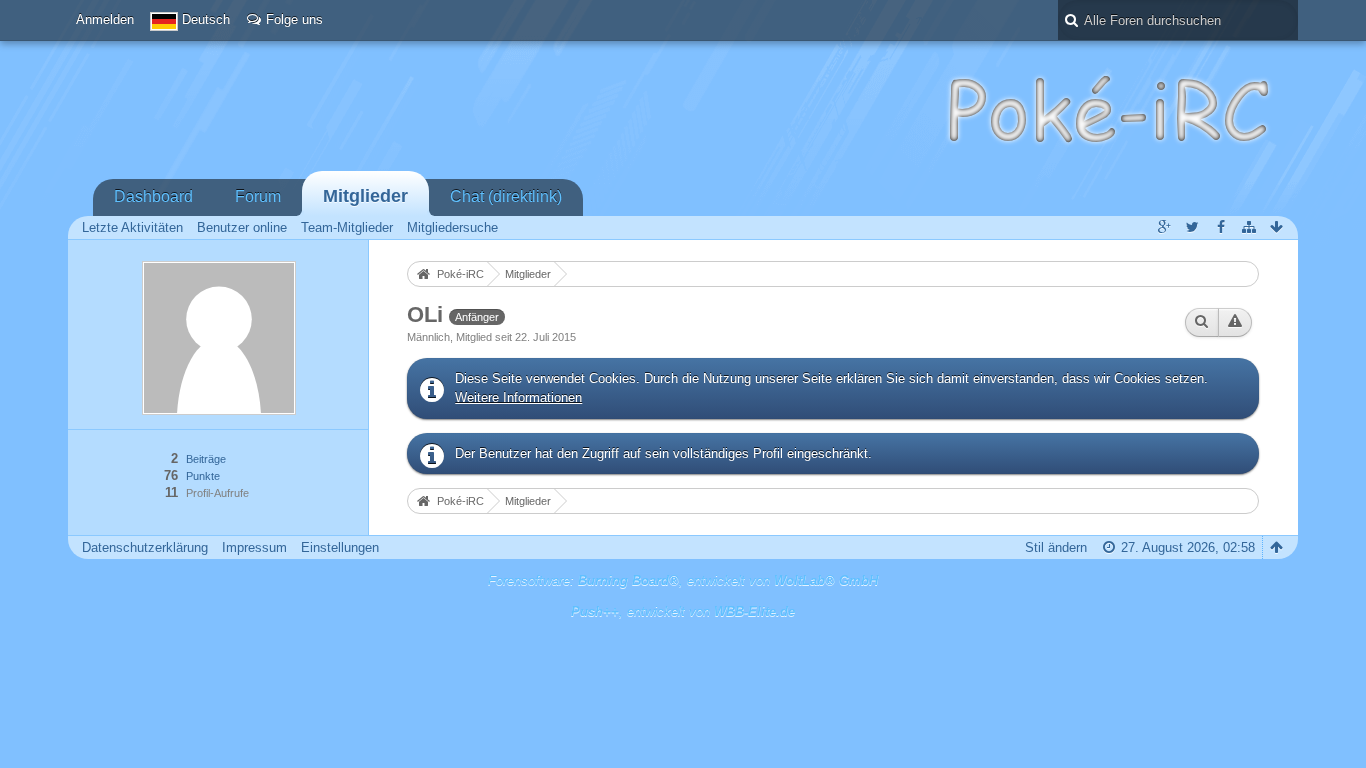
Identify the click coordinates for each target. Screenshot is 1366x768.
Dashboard (153, 196)
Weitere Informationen (518, 397)
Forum (258, 196)
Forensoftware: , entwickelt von (683, 580)
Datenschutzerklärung (145, 547)
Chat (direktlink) (506, 196)
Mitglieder (365, 196)
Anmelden (105, 19)
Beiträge (206, 459)
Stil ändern (1056, 547)
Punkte (203, 476)
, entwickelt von (683, 611)
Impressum (254, 547)
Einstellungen (340, 547)
